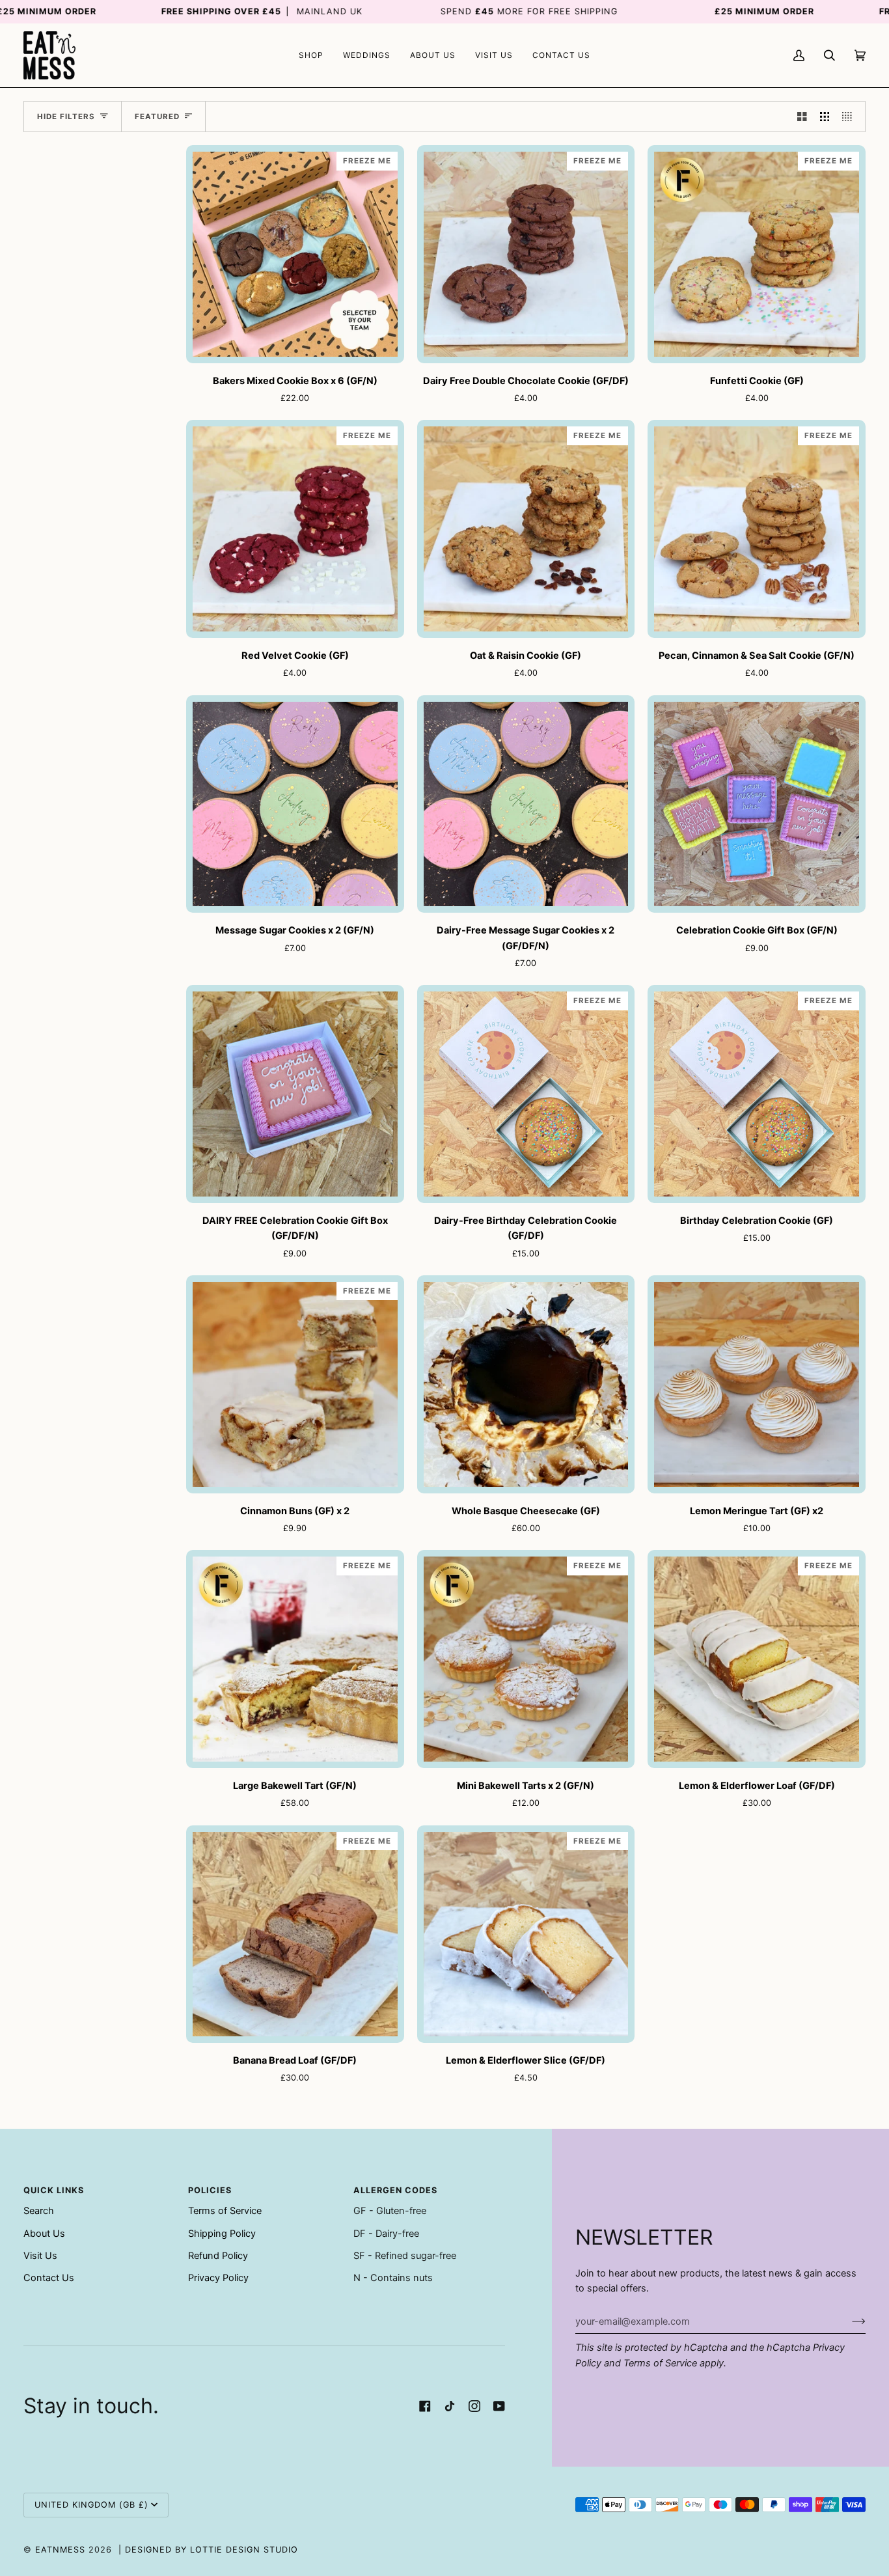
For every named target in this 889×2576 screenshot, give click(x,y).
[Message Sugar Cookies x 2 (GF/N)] (295, 804)
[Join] (848, 2321)
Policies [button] (210, 2190)
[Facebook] (425, 2406)
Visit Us (40, 2256)
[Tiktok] (450, 2406)
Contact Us (49, 2278)
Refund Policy (218, 2256)
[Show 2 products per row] (802, 117)
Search (39, 2211)
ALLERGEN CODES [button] (395, 2190)
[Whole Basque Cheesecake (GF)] (526, 1384)
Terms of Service (660, 2363)
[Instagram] (474, 2406)
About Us (44, 2234)
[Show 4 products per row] (850, 117)
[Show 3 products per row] (825, 117)
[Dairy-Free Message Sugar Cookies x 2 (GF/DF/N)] (526, 804)
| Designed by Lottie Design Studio (208, 2550)
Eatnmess (60, 2550)
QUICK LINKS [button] (54, 2190)
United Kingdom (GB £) (91, 2505)
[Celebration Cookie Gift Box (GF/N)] (757, 804)
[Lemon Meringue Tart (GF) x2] (757, 1384)
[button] (311, 55)
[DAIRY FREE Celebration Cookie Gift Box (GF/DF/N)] (295, 1094)
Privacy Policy (218, 2278)
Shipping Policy (222, 2234)
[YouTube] (499, 2406)
